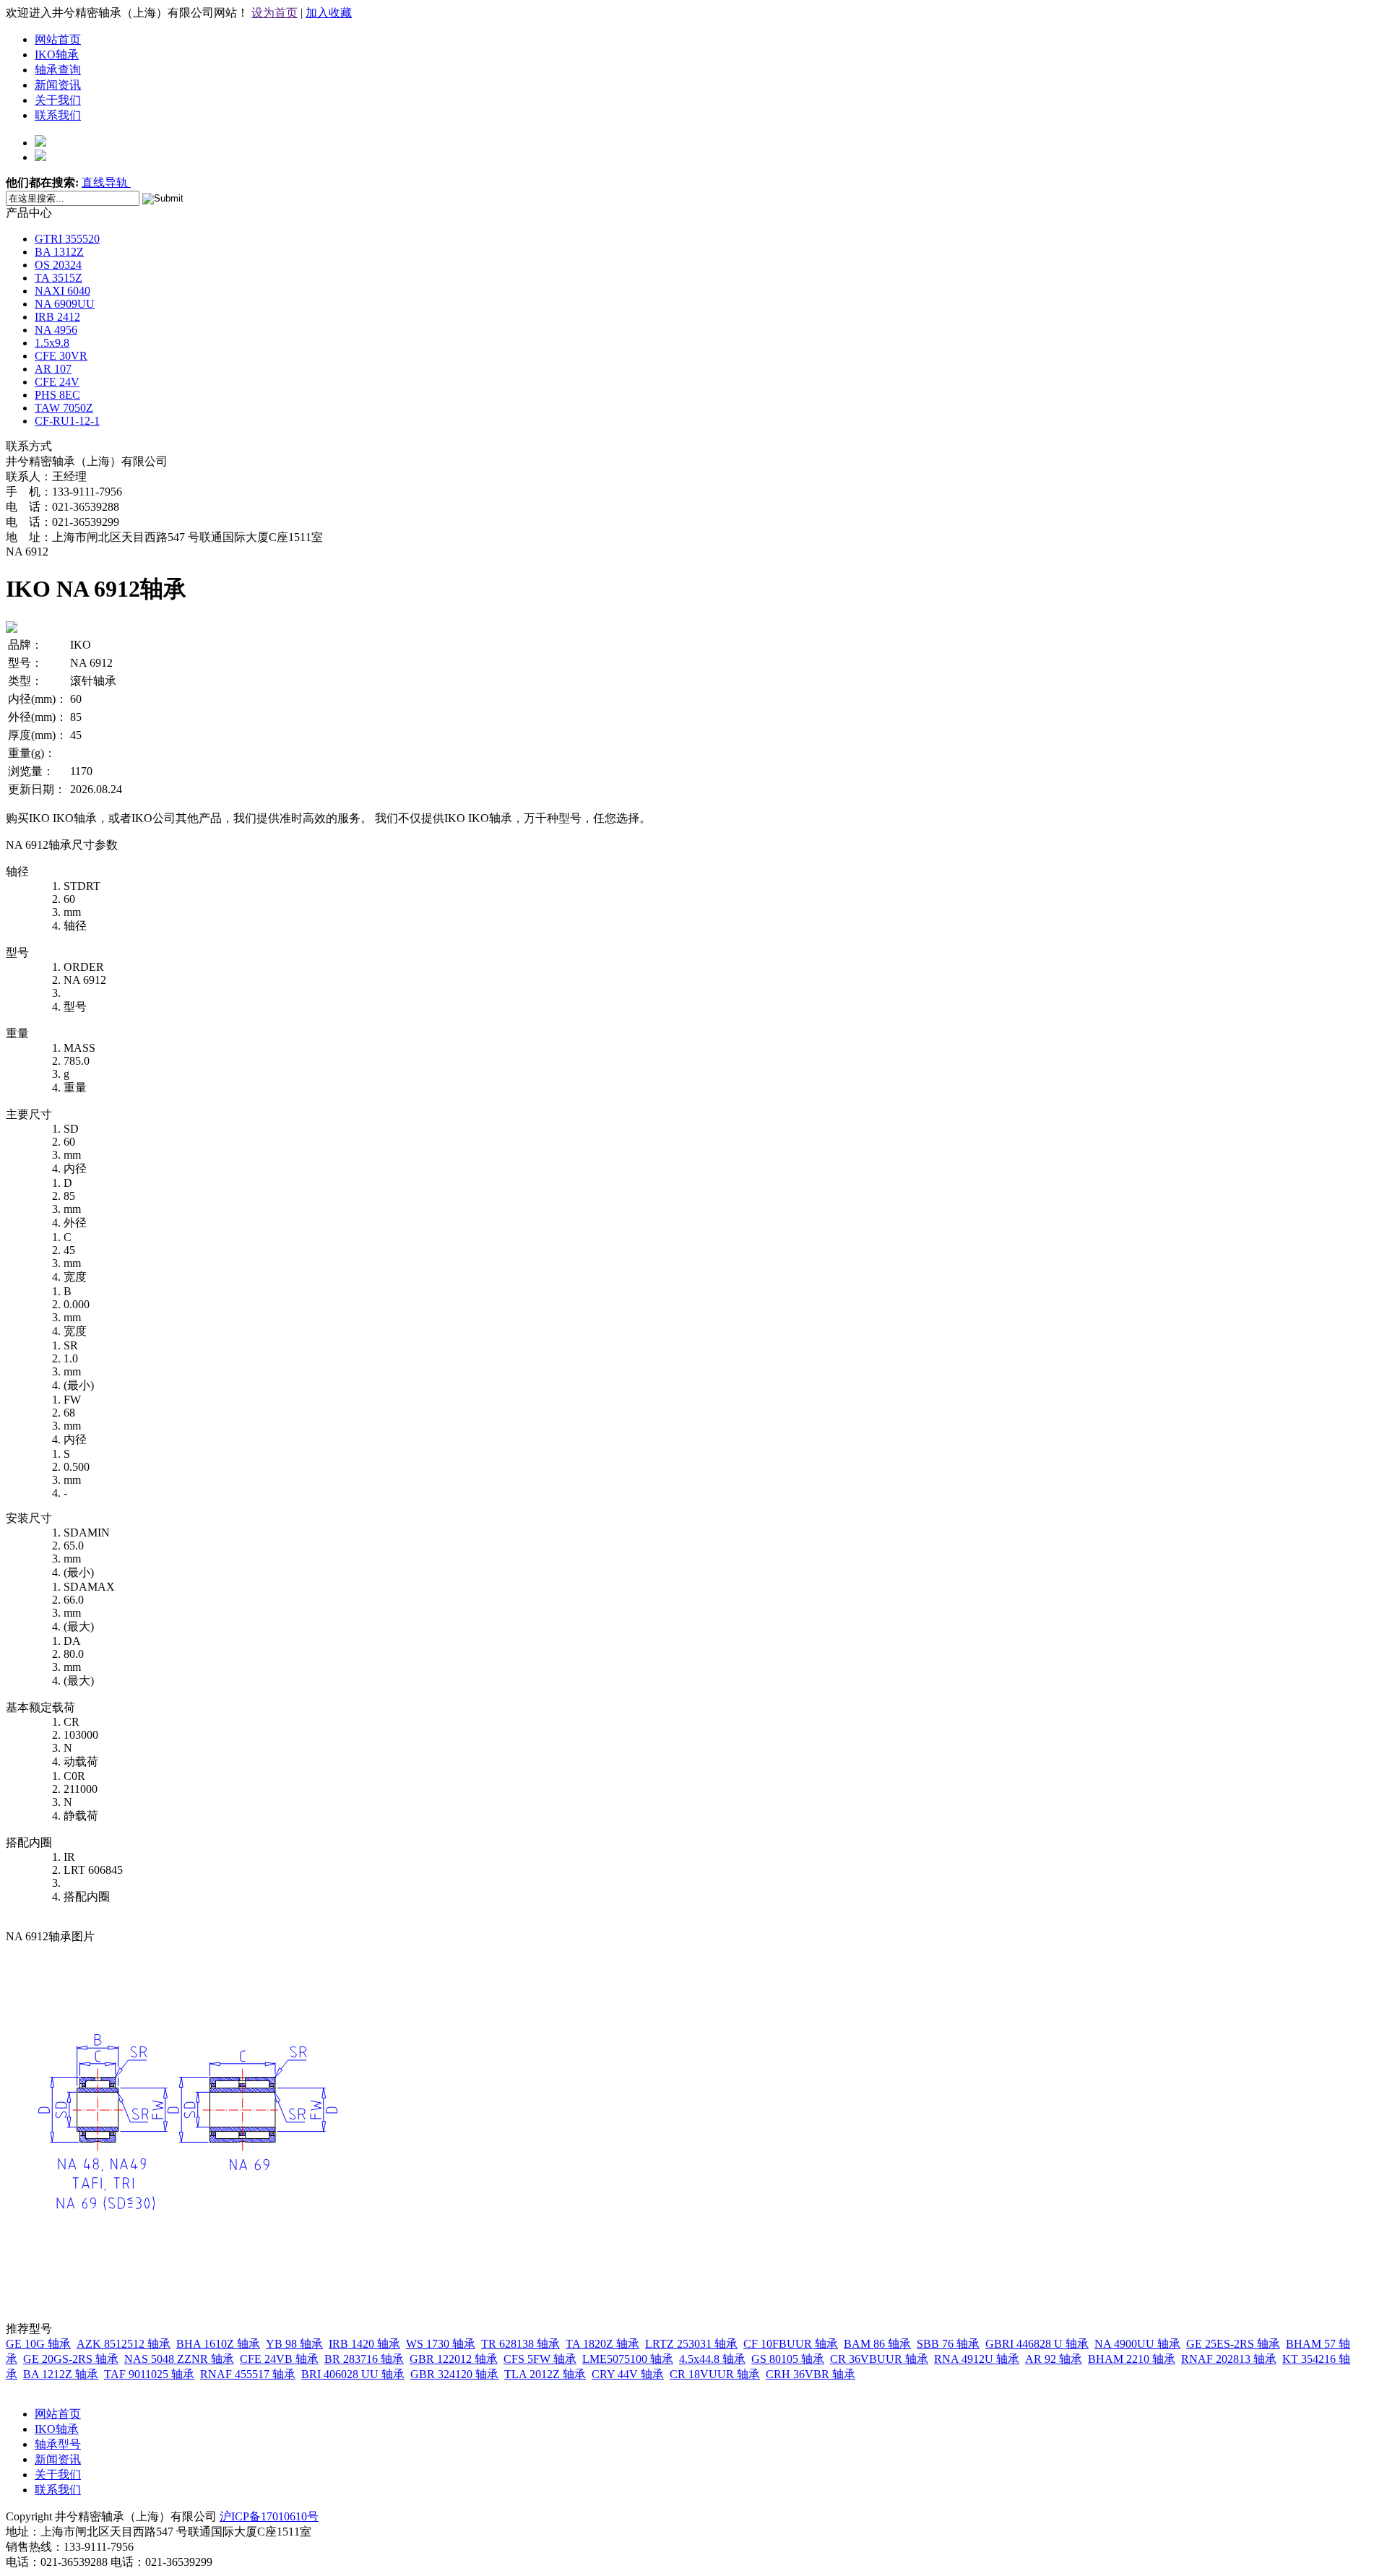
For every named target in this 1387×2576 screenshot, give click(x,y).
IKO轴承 (57, 55)
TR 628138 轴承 (520, 2344)
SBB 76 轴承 (948, 2344)
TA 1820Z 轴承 (602, 2344)
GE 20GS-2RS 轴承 (71, 2359)
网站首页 (58, 39)
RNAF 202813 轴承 (1229, 2359)
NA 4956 (56, 330)
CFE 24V (57, 382)
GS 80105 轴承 (788, 2359)
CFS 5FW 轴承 (540, 2359)
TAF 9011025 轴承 (149, 2374)
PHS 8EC (57, 395)
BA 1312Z (59, 252)
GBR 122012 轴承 (454, 2359)
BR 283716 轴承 (364, 2359)
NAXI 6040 (62, 291)
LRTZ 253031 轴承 (691, 2344)
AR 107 (53, 369)
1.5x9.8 (52, 343)
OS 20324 (58, 265)
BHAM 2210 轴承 (1132, 2359)
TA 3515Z (59, 278)
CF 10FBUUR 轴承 (791, 2344)
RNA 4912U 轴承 (977, 2359)
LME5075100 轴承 (628, 2359)
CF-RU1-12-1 (67, 421)
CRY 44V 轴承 (628, 2374)
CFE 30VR (61, 356)
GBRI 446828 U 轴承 (1037, 2344)
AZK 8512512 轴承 (124, 2344)
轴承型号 (58, 2444)
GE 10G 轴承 (38, 2344)
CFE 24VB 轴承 (279, 2359)
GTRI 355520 (67, 239)
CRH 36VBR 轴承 (811, 2374)
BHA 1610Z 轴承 (218, 2344)
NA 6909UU (65, 304)
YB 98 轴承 (294, 2344)
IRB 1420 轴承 (364, 2344)
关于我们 (58, 100)
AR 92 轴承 (1054, 2359)
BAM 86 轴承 (877, 2344)
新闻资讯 (58, 85)
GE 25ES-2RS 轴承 (1233, 2344)
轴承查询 (58, 70)
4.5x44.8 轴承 (712, 2359)
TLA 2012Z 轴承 (545, 2374)
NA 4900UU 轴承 (1137, 2344)
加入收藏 (329, 13)
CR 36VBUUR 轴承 (879, 2359)
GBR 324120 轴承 (454, 2374)
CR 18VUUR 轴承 (715, 2374)
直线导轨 (106, 182)
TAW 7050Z (64, 408)
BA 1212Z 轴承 (61, 2374)
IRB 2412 (57, 317)
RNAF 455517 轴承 (248, 2374)
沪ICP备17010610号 (269, 2516)
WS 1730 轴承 (441, 2344)
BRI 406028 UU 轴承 (353, 2374)
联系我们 (58, 115)
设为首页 (275, 13)
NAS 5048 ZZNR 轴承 (179, 2359)
